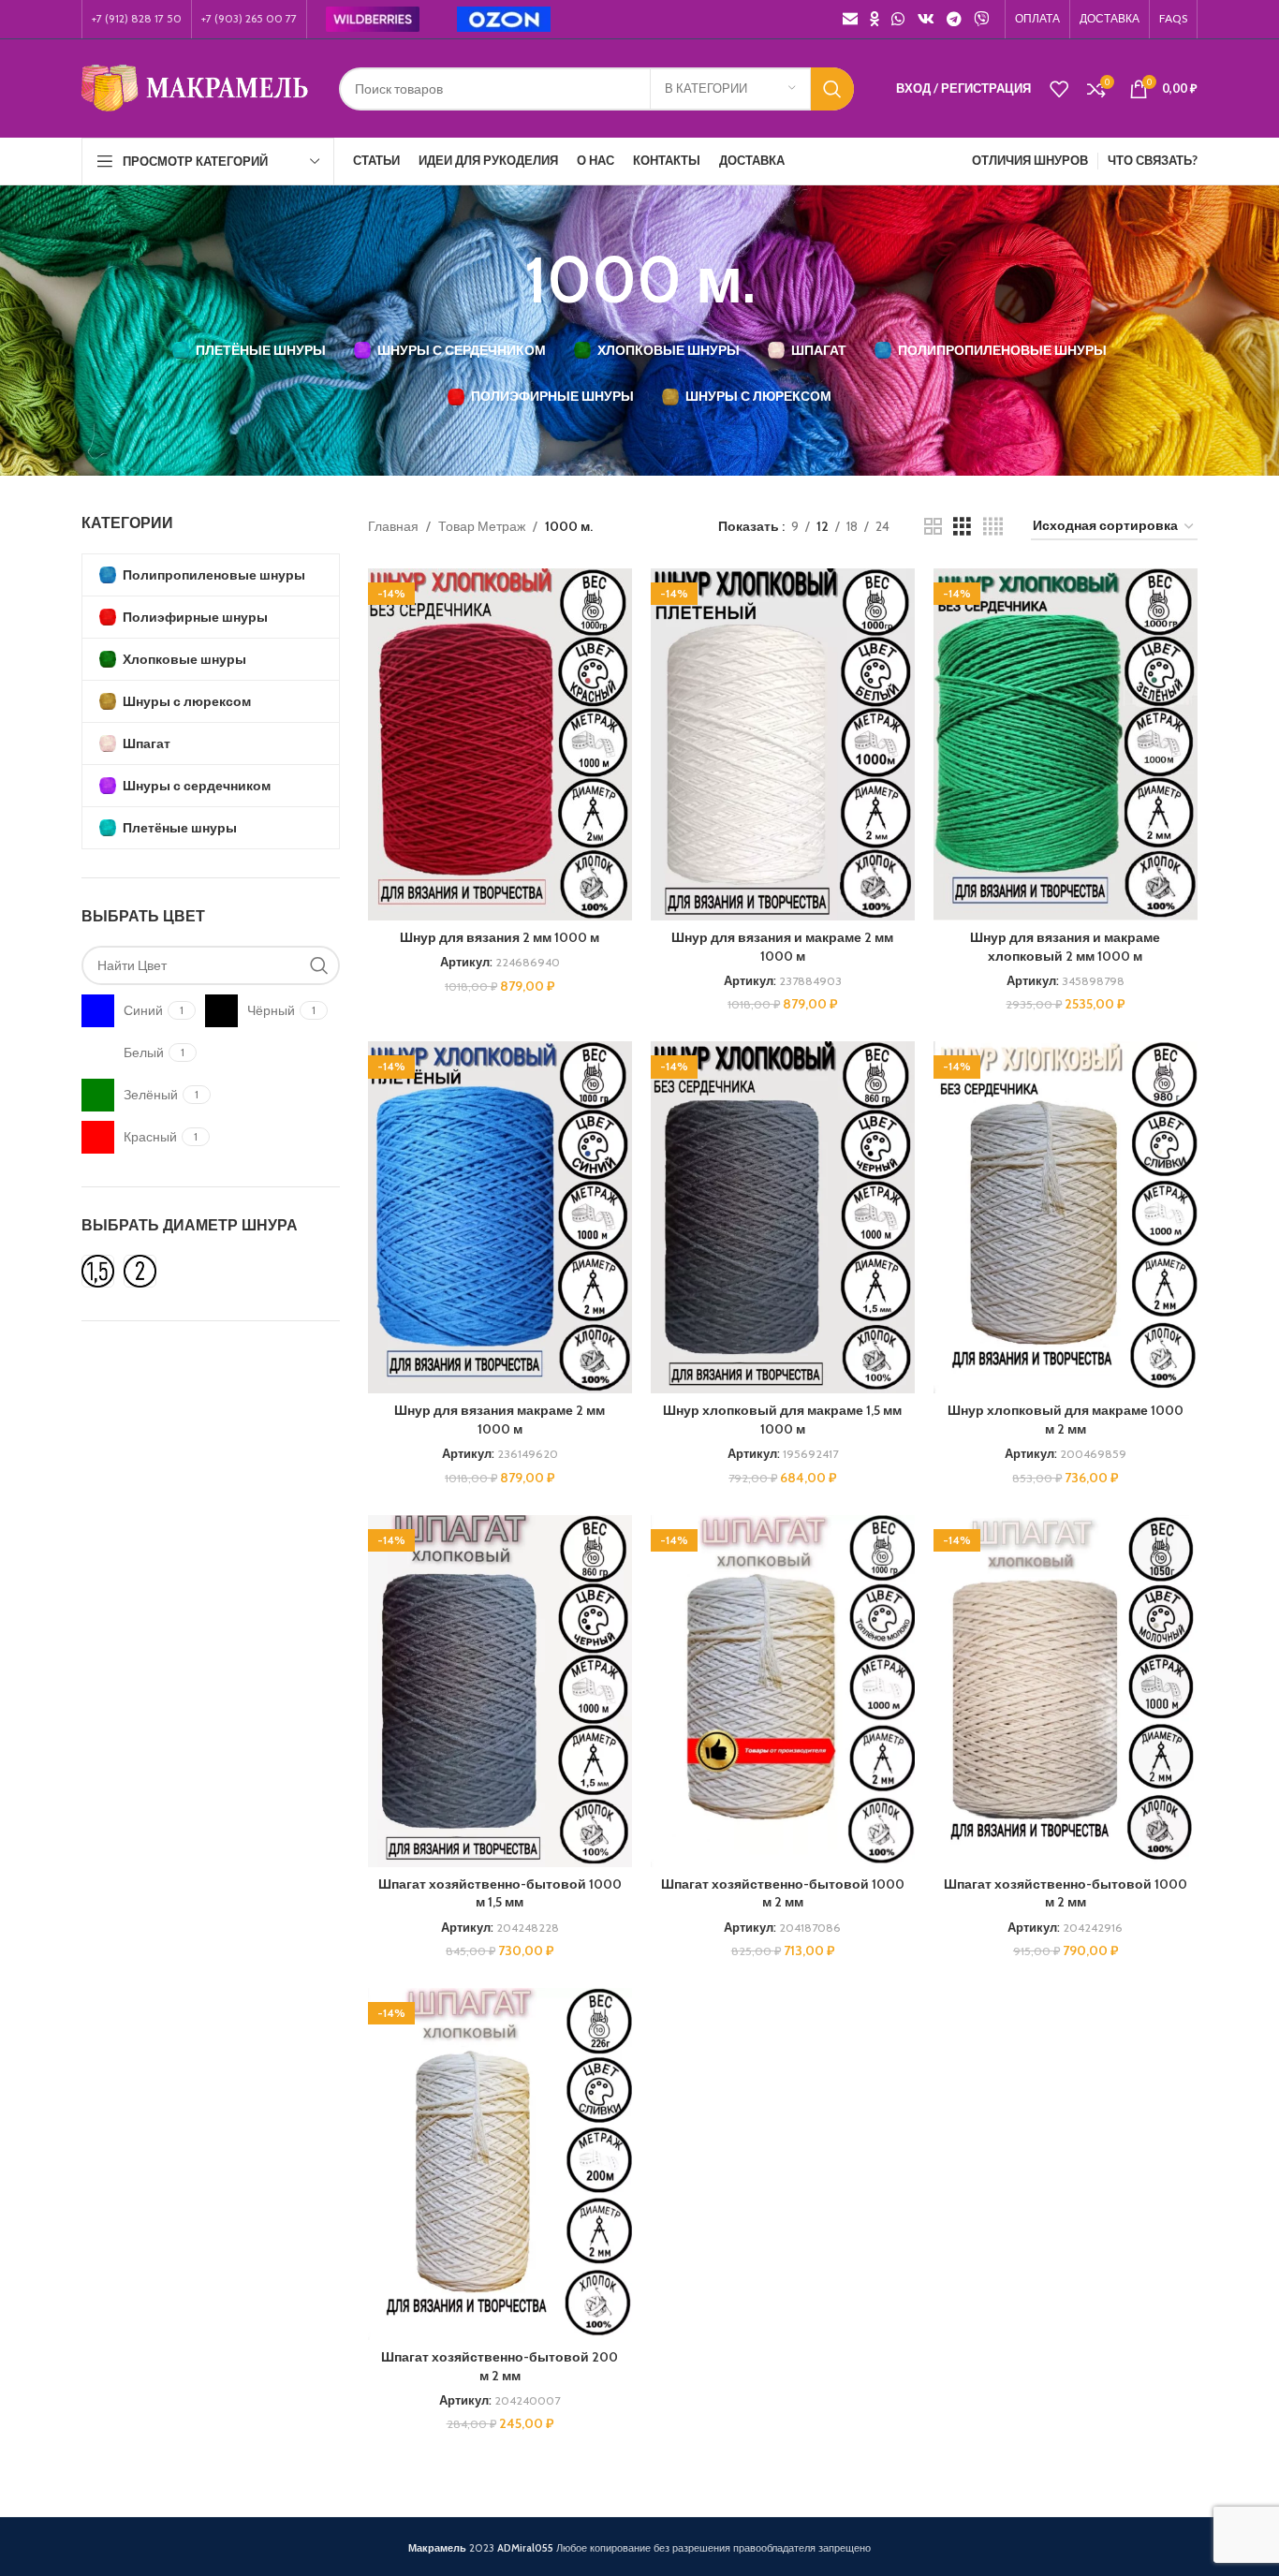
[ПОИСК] (832, 89)
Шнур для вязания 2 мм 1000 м (500, 937)
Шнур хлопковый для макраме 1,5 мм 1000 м (782, 1420)
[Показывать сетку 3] (962, 527)
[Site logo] (196, 87)
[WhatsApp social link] (898, 19)
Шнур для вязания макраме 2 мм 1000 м (500, 1420)
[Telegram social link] (954, 19)
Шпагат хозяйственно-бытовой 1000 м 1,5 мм (500, 1893)
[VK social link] (926, 19)
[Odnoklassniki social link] (874, 19)
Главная (393, 526)
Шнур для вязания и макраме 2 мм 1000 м (782, 947)
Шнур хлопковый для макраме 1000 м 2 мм (1066, 1420)
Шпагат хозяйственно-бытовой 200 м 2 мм (500, 2366)
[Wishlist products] (1059, 89)
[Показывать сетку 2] (933, 527)
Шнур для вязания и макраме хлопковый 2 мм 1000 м (1065, 947)
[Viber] (982, 19)
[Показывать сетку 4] (993, 527)
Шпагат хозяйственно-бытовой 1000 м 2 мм (783, 1893)
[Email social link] (850, 19)
